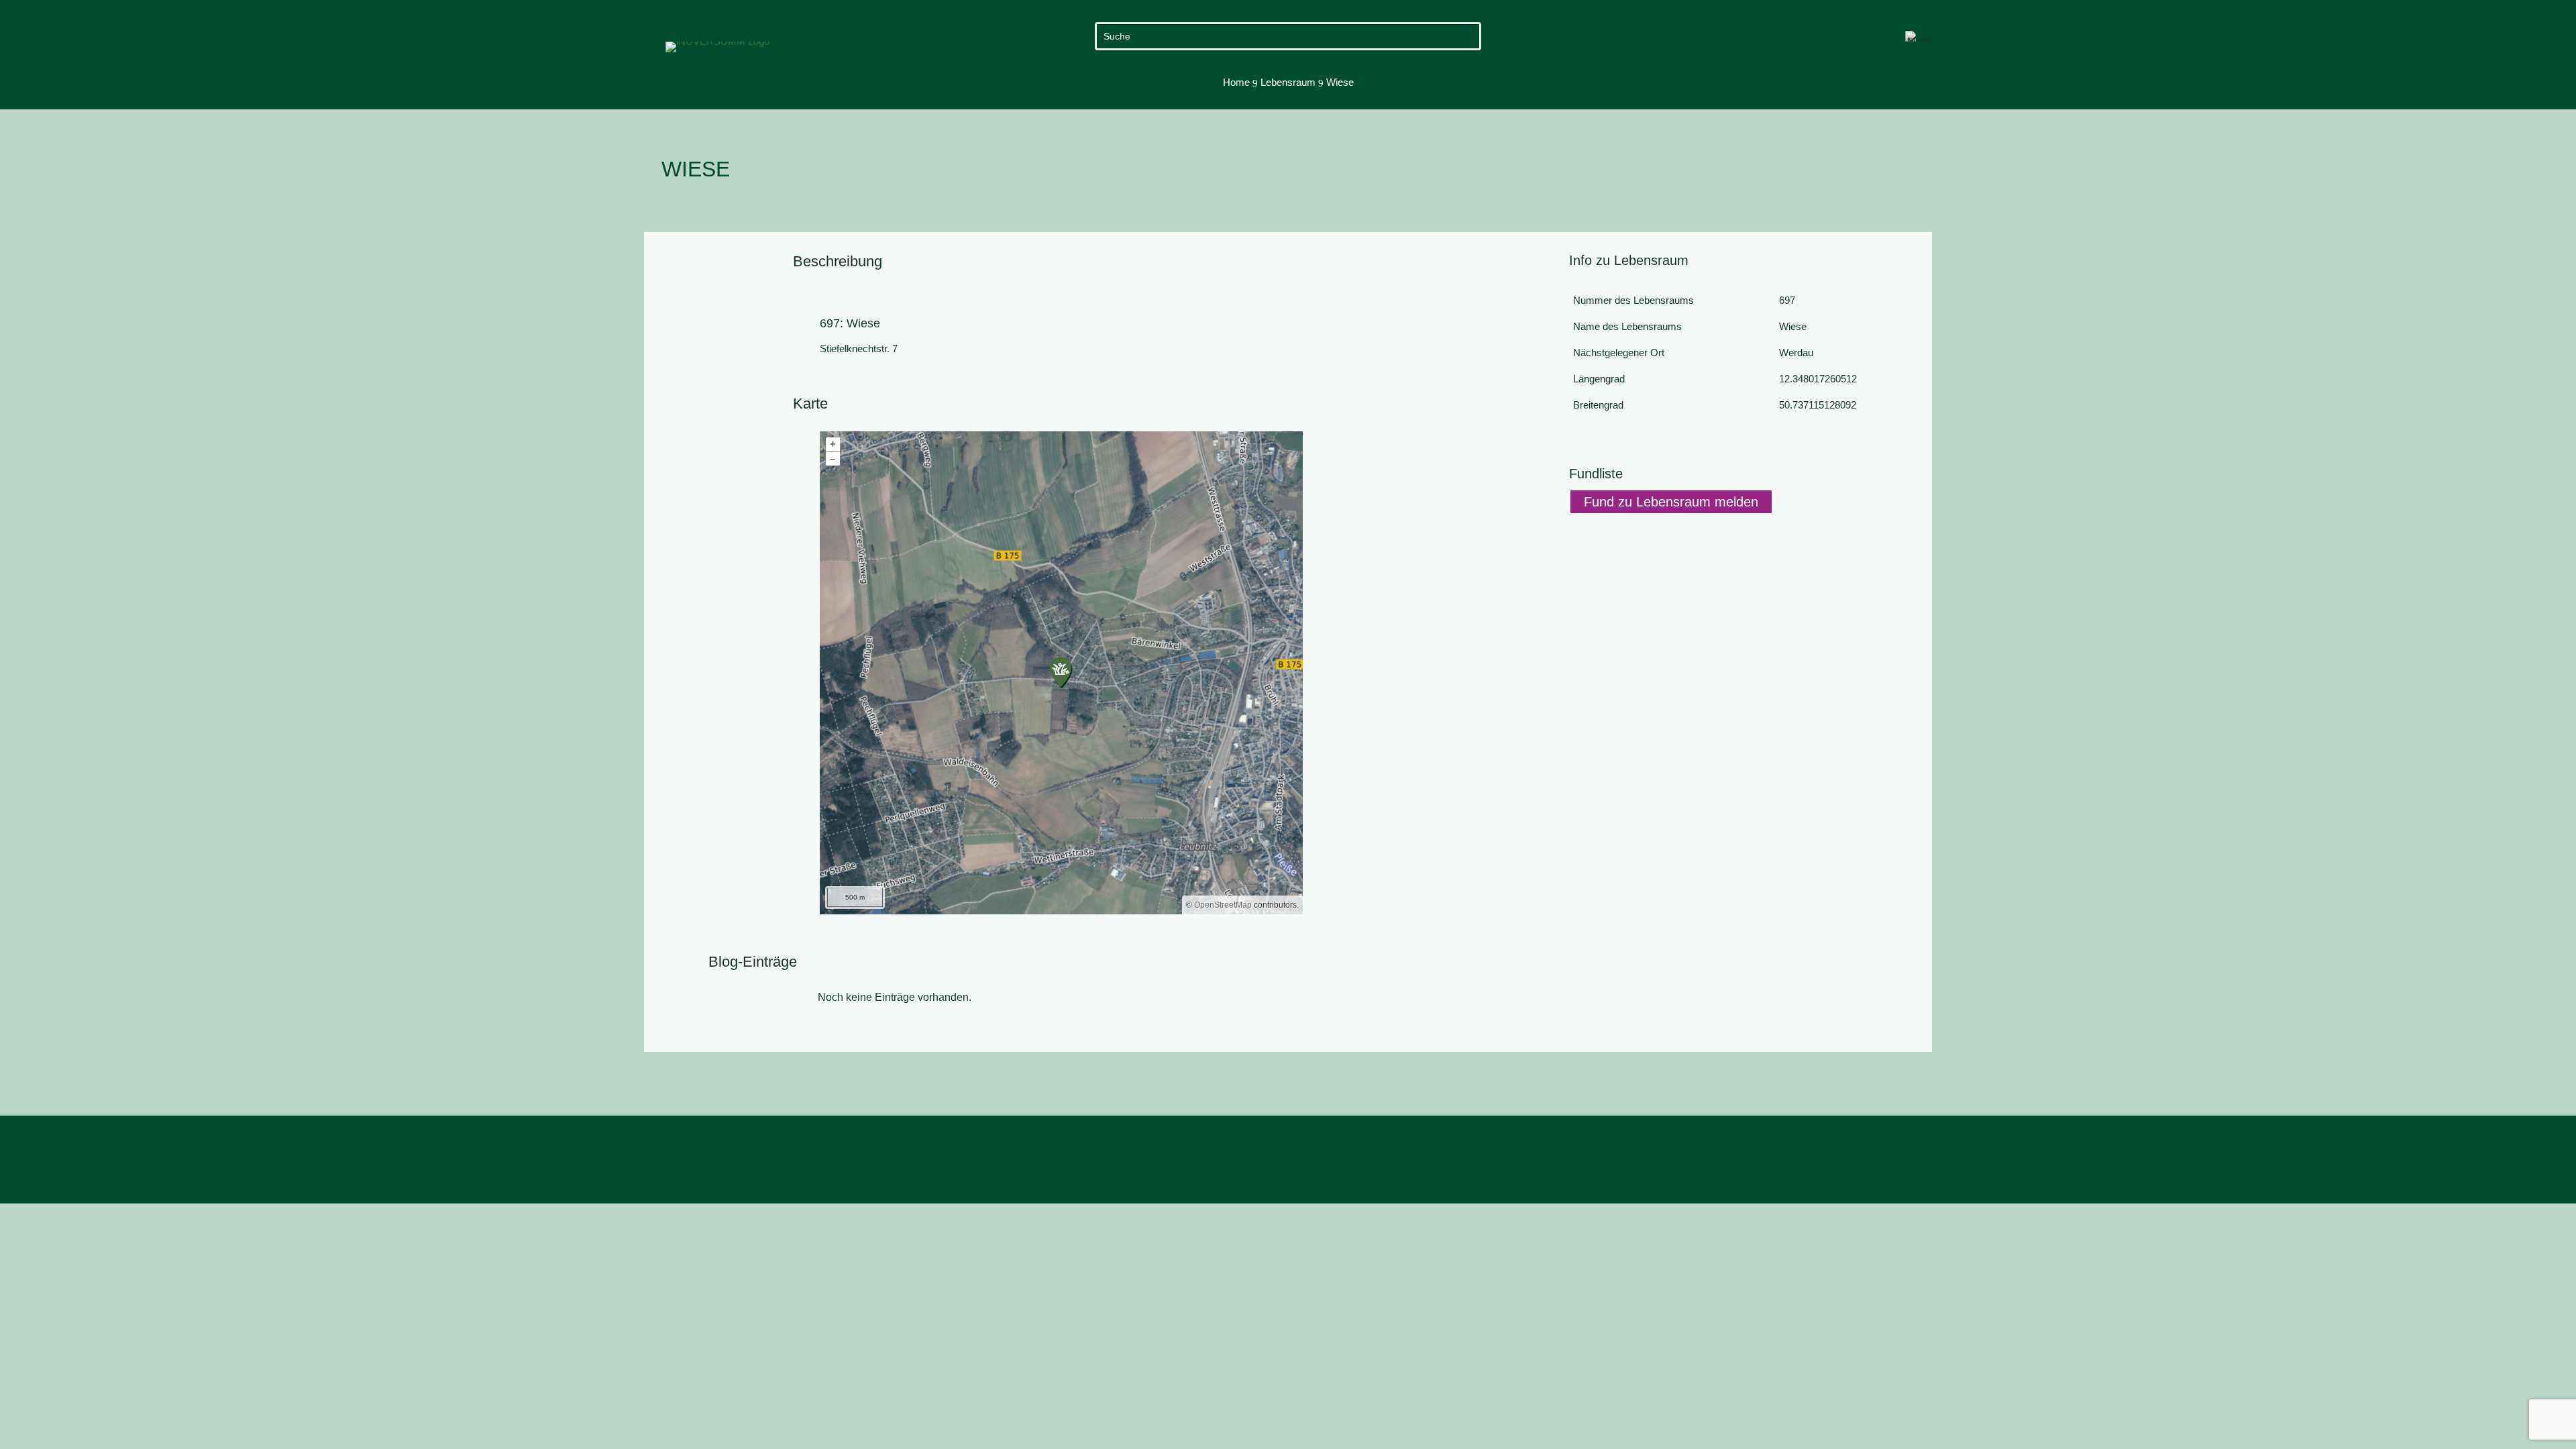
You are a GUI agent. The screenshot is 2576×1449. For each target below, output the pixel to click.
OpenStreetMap (1223, 905)
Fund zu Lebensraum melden (1671, 502)
